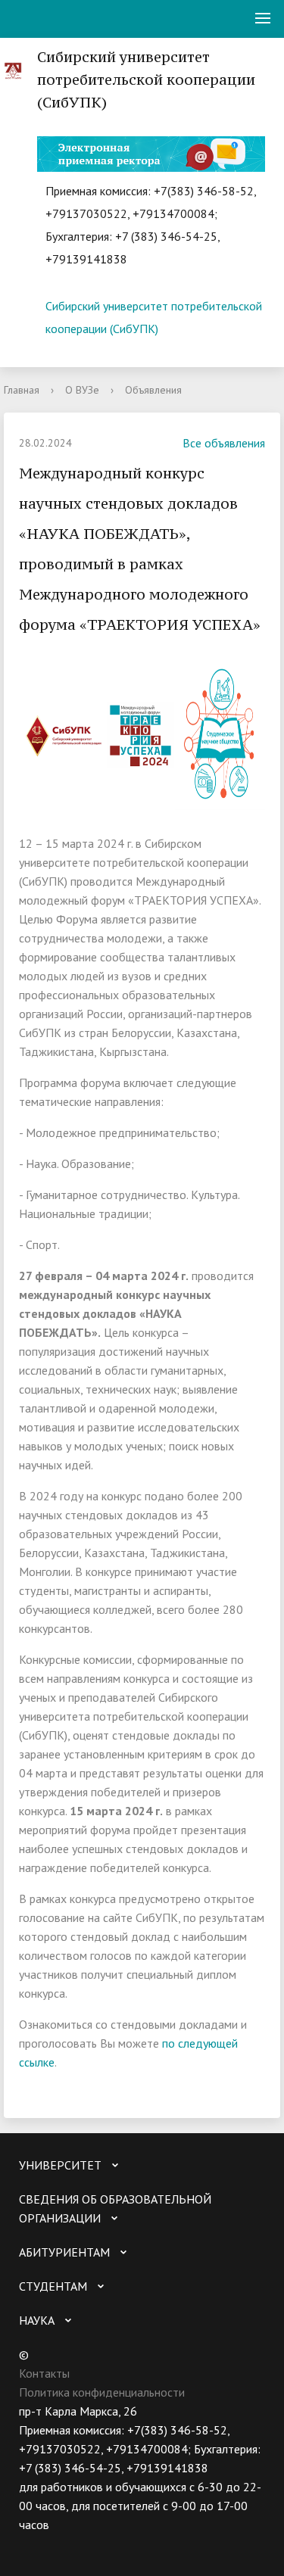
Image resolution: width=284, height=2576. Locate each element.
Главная (22, 390)
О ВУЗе (82, 390)
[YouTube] (60, 2544)
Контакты (44, 2373)
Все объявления (224, 443)
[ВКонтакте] (30, 2544)
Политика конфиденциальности (102, 2392)
